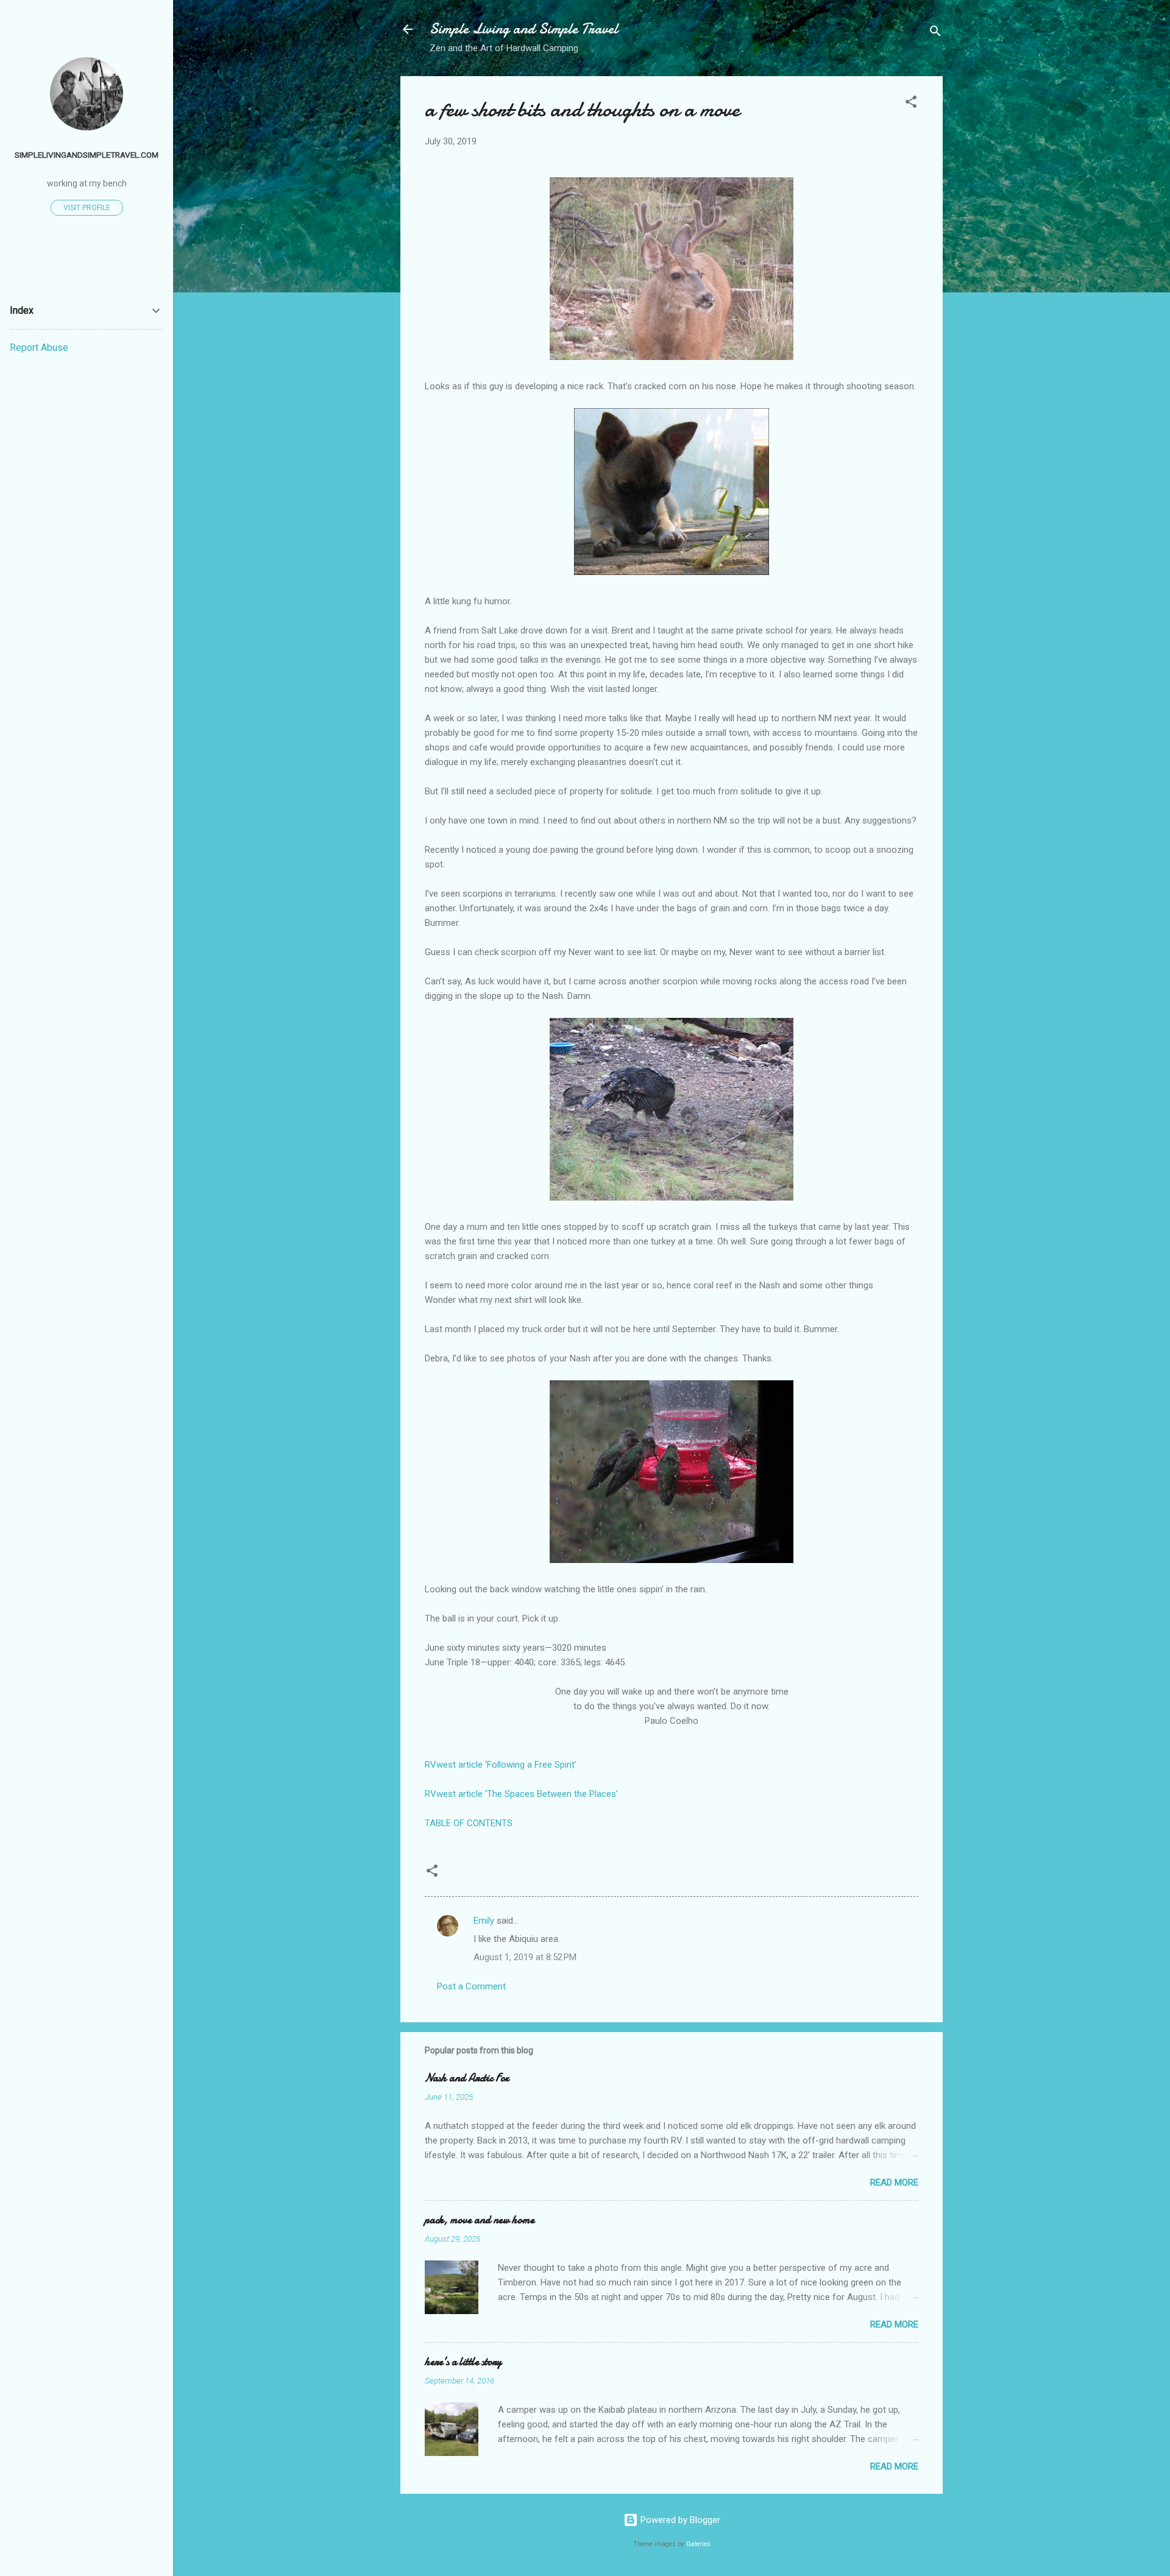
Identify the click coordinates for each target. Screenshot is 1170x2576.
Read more (894, 2183)
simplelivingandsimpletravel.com (87, 155)
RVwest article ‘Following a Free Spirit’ (501, 1765)
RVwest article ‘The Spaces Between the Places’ (521, 1794)
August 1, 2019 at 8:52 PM (525, 1957)
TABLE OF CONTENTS (469, 1823)
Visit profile (87, 208)
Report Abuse (39, 348)
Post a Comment (471, 1986)
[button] (911, 104)
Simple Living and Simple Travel (524, 29)
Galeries (698, 2544)
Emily (484, 1921)
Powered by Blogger (679, 2520)
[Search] (935, 33)
